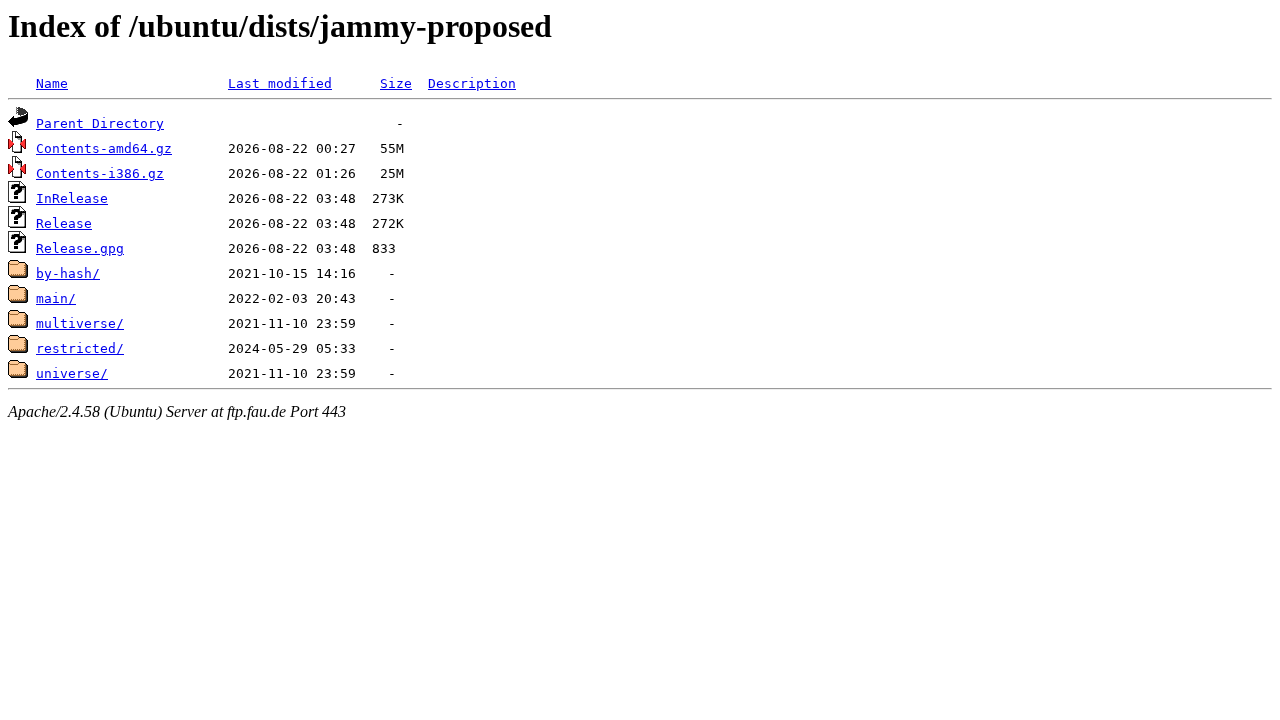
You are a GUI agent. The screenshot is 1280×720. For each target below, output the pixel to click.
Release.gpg (80, 248)
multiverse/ (80, 323)
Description (472, 83)
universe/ (72, 373)
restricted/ (80, 348)
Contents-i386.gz (100, 173)
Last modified (280, 83)
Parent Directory (100, 123)
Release (64, 223)
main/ (56, 298)
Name (52, 83)
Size (396, 83)
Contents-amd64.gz (104, 148)
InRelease (72, 198)
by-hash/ (68, 273)
